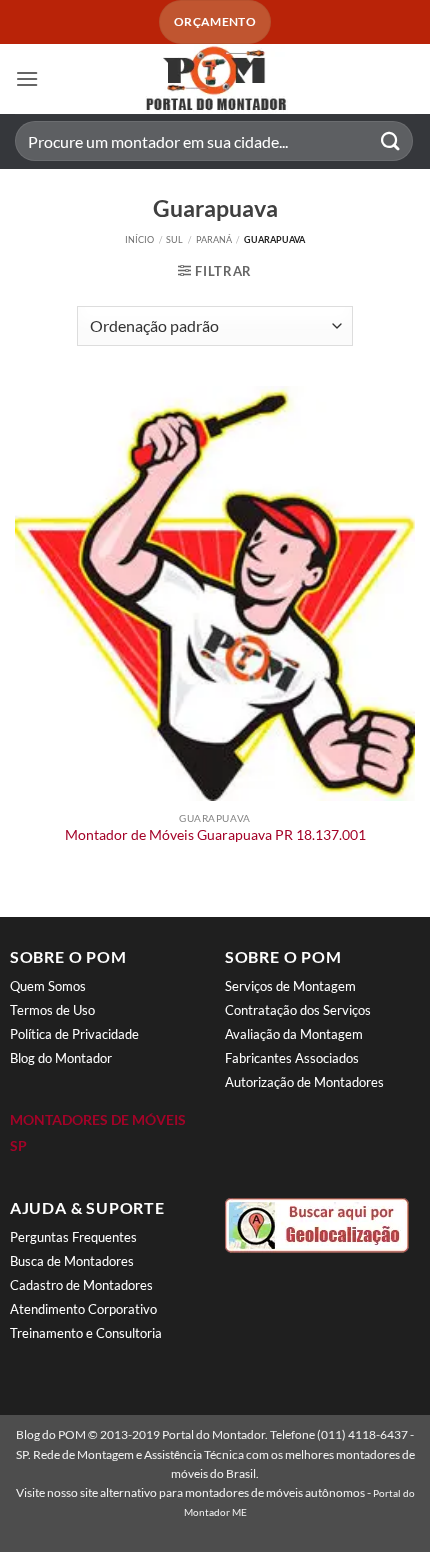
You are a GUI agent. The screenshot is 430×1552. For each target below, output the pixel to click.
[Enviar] (391, 141)
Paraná (214, 239)
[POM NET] (215, 79)
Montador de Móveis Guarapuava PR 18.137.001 (215, 835)
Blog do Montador (61, 1058)
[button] (27, 78)
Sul (174, 239)
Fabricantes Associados (292, 1058)
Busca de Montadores (72, 1261)
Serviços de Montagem (290, 986)
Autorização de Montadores (304, 1082)
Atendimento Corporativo (83, 1309)
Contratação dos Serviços (298, 1010)
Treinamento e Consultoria (86, 1333)
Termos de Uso (52, 1010)
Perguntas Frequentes (73, 1237)
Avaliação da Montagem (294, 1034)
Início (139, 239)
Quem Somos (48, 986)
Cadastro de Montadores (81, 1285)
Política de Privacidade (74, 1034)
